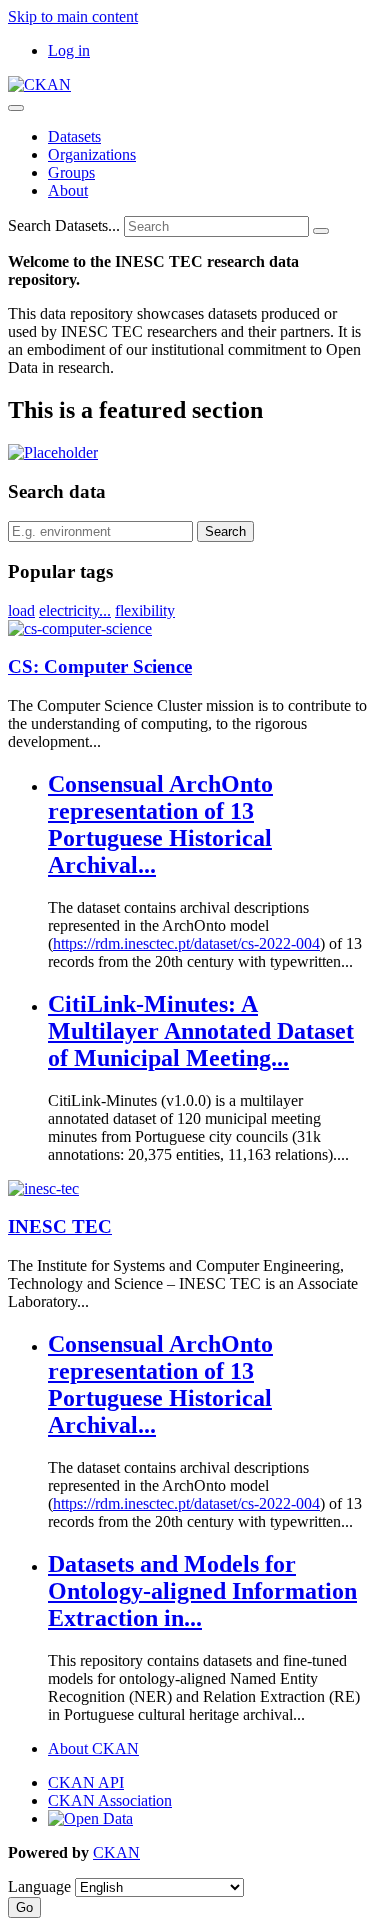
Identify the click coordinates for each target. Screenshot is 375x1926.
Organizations (92, 154)
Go (24, 1907)
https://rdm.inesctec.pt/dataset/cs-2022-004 (186, 943)
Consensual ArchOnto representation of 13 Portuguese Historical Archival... (160, 824)
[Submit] (321, 231)
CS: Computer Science (100, 666)
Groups (71, 172)
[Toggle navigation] (16, 108)
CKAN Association (110, 1800)
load (21, 610)
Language (39, 1886)
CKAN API (86, 1782)
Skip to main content (73, 16)
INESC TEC (60, 1226)
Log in (69, 50)
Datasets (74, 136)
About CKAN (93, 1748)
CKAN (116, 1852)
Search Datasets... (64, 225)
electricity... (75, 610)
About (68, 190)
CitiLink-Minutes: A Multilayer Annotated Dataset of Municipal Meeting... (201, 1031)
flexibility (145, 610)
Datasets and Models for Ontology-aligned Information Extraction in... (202, 1591)
